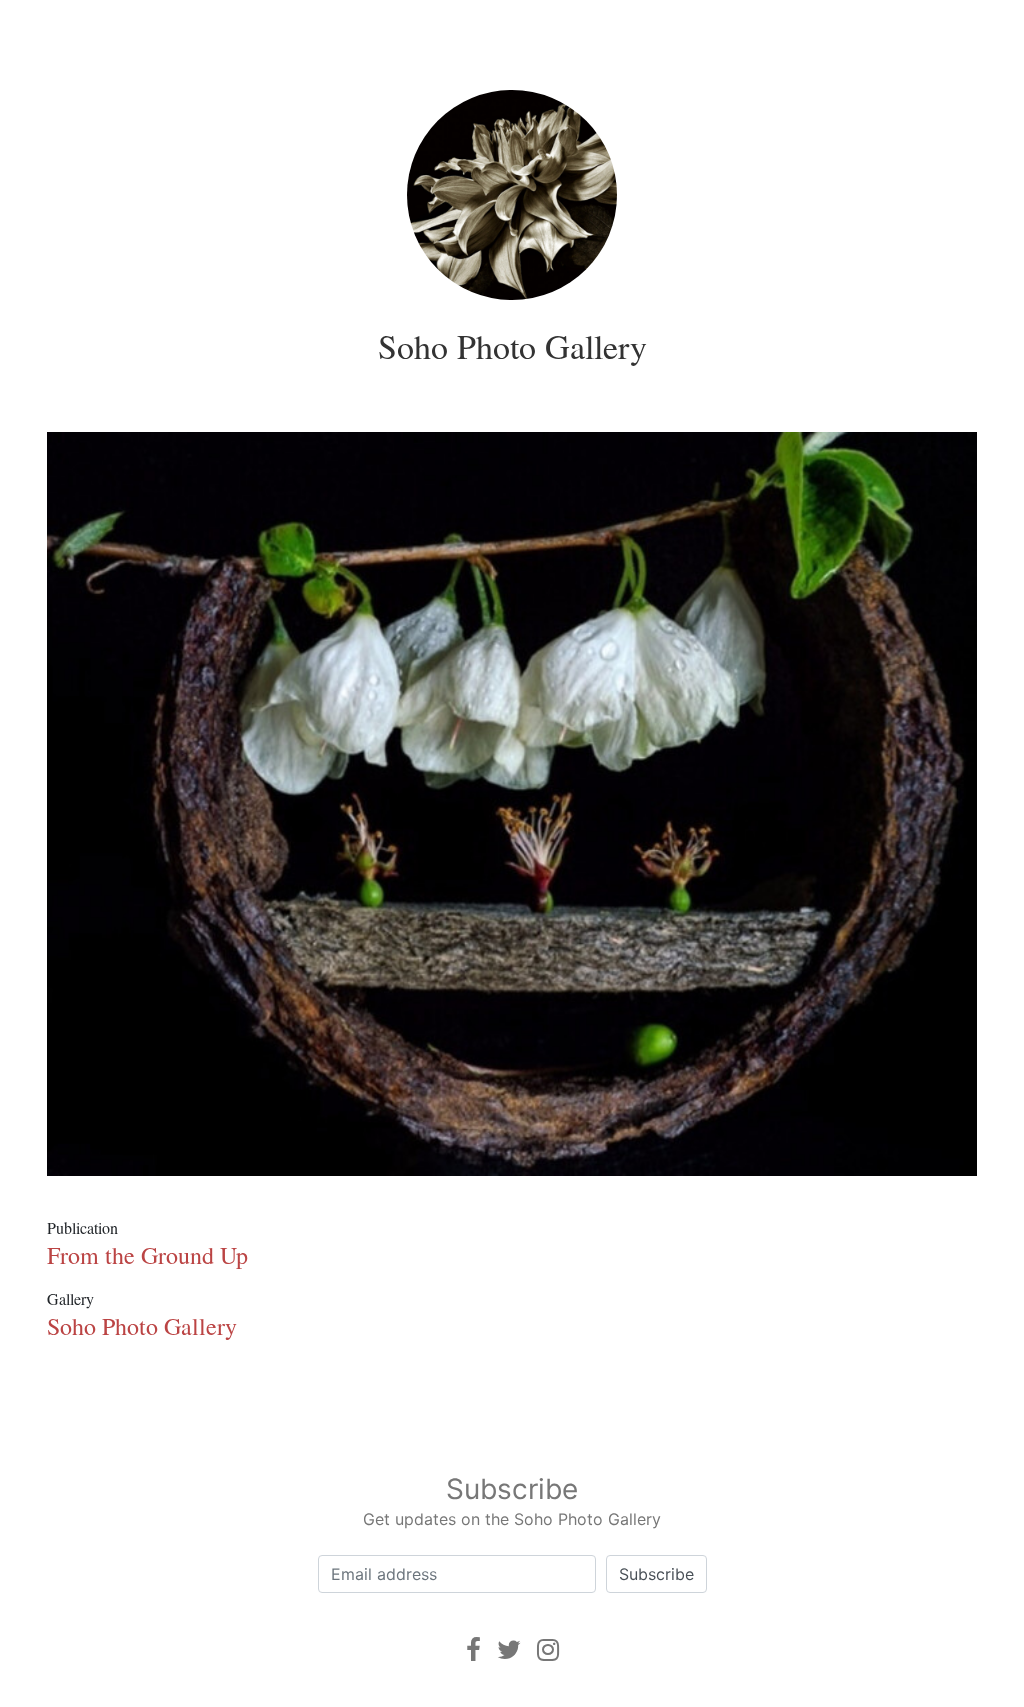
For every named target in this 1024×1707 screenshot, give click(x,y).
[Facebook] (473, 1649)
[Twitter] (509, 1649)
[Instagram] (548, 1649)
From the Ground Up (147, 1255)
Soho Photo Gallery (512, 346)
